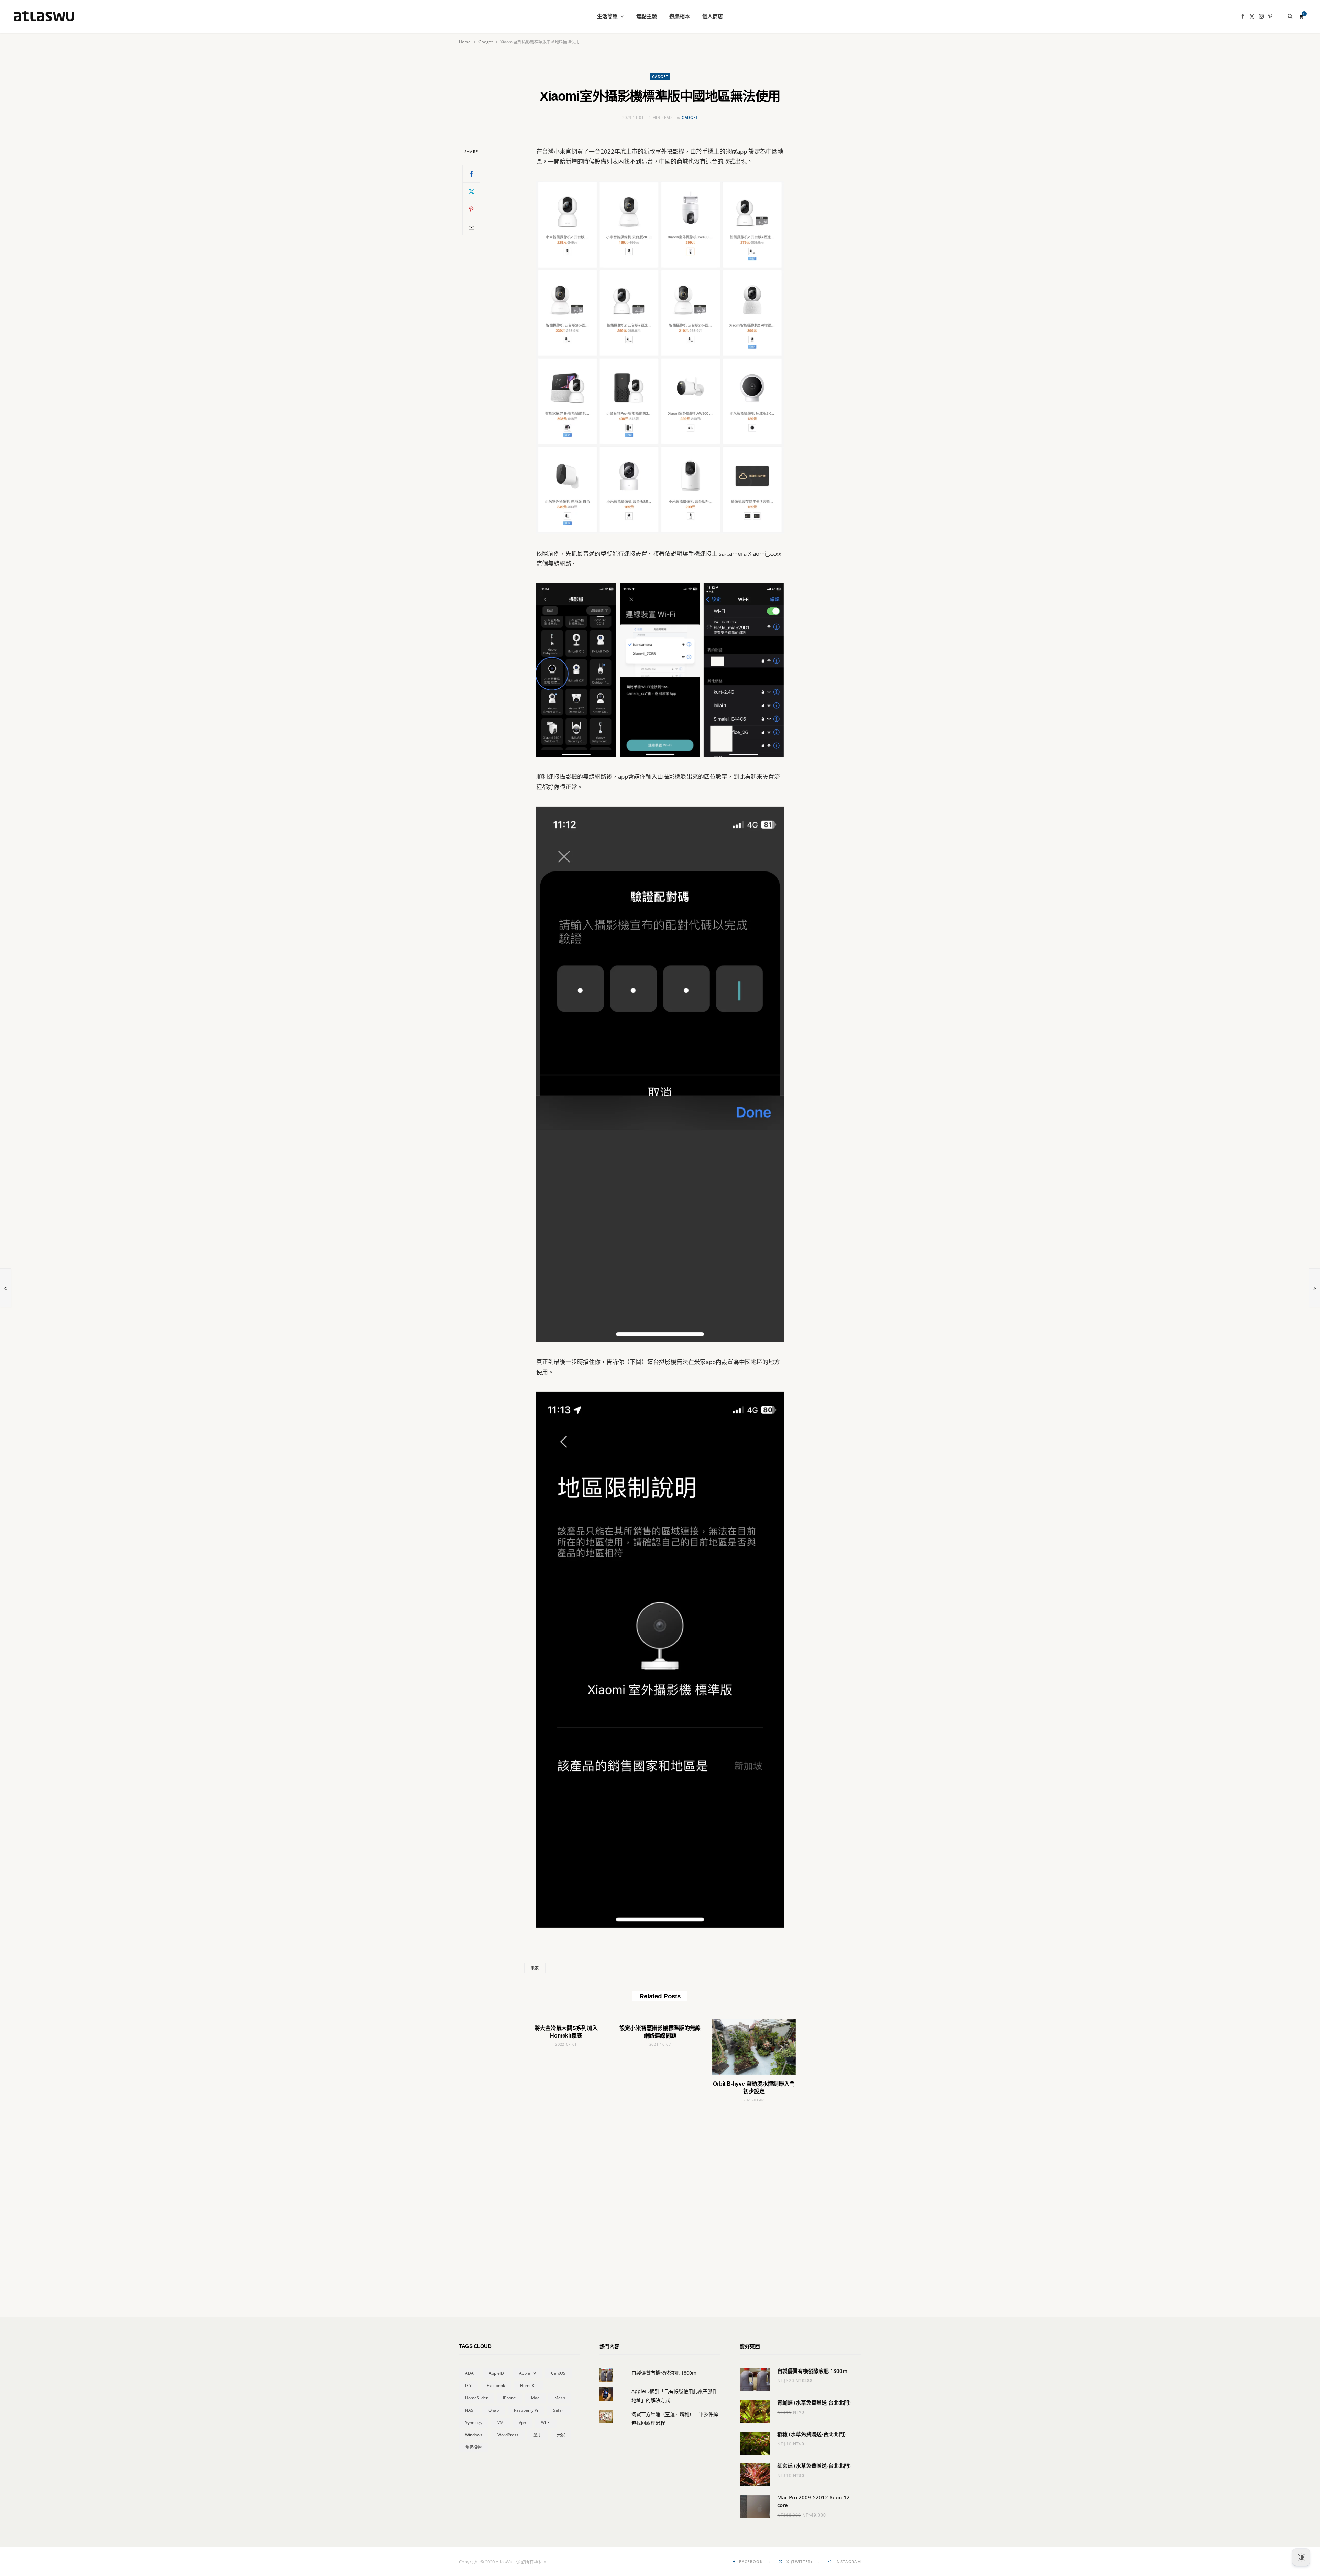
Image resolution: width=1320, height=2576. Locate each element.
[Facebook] (471, 174)
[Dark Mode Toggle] (1301, 2557)
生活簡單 (607, 16)
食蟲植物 (473, 2447)
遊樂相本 (680, 16)
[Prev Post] (5, 1288)
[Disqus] (660, 2198)
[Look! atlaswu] (44, 16)
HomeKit (528, 2385)
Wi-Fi (546, 2423)
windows (474, 2435)
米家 (535, 1968)
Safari (559, 2410)
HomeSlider (476, 2398)
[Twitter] (471, 191)
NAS (469, 2410)
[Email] (471, 226)
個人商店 (713, 16)
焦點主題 (647, 16)
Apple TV (527, 2373)
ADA (469, 2373)
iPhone (509, 2398)
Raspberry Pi (526, 2410)
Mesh (560, 2398)
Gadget (660, 76)
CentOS (558, 2373)
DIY (468, 2385)
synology (474, 2423)
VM (500, 2423)
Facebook (496, 2385)
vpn (522, 2423)
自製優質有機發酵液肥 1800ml (665, 2373)
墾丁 (538, 2435)
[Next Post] (1314, 1288)
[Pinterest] (471, 209)
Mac (535, 2398)
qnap (494, 2410)
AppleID (496, 2373)
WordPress (508, 2435)
